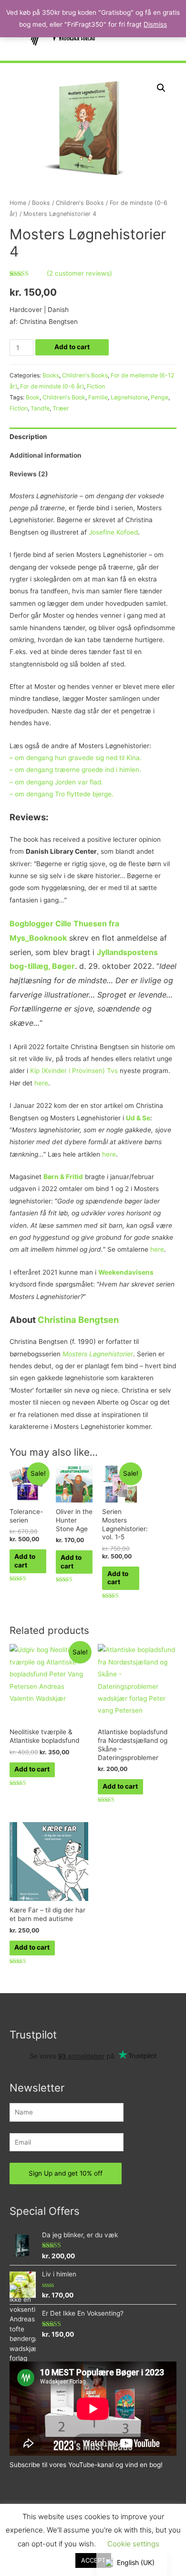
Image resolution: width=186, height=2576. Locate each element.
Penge (160, 397)
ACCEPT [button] (93, 2560)
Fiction (96, 386)
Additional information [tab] (46, 455)
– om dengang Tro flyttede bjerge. (62, 794)
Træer (61, 408)
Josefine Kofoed (113, 532)
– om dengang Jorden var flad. (56, 782)
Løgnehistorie (129, 397)
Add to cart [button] (25, 1561)
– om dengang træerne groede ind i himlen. (76, 770)
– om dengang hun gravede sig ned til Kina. (77, 758)
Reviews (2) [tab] (29, 474)
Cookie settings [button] (133, 2544)
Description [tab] (28, 437)
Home (18, 203)
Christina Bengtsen (78, 1320)
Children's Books (80, 203)
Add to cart (72, 347)
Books (41, 203)
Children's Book (64, 397)
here (41, 1083)
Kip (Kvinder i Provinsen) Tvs (74, 1071)
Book (33, 397)
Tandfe (40, 408)
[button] (161, 88)
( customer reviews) (79, 273)
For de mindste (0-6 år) (52, 386)
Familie (98, 397)
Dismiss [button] (155, 24)
